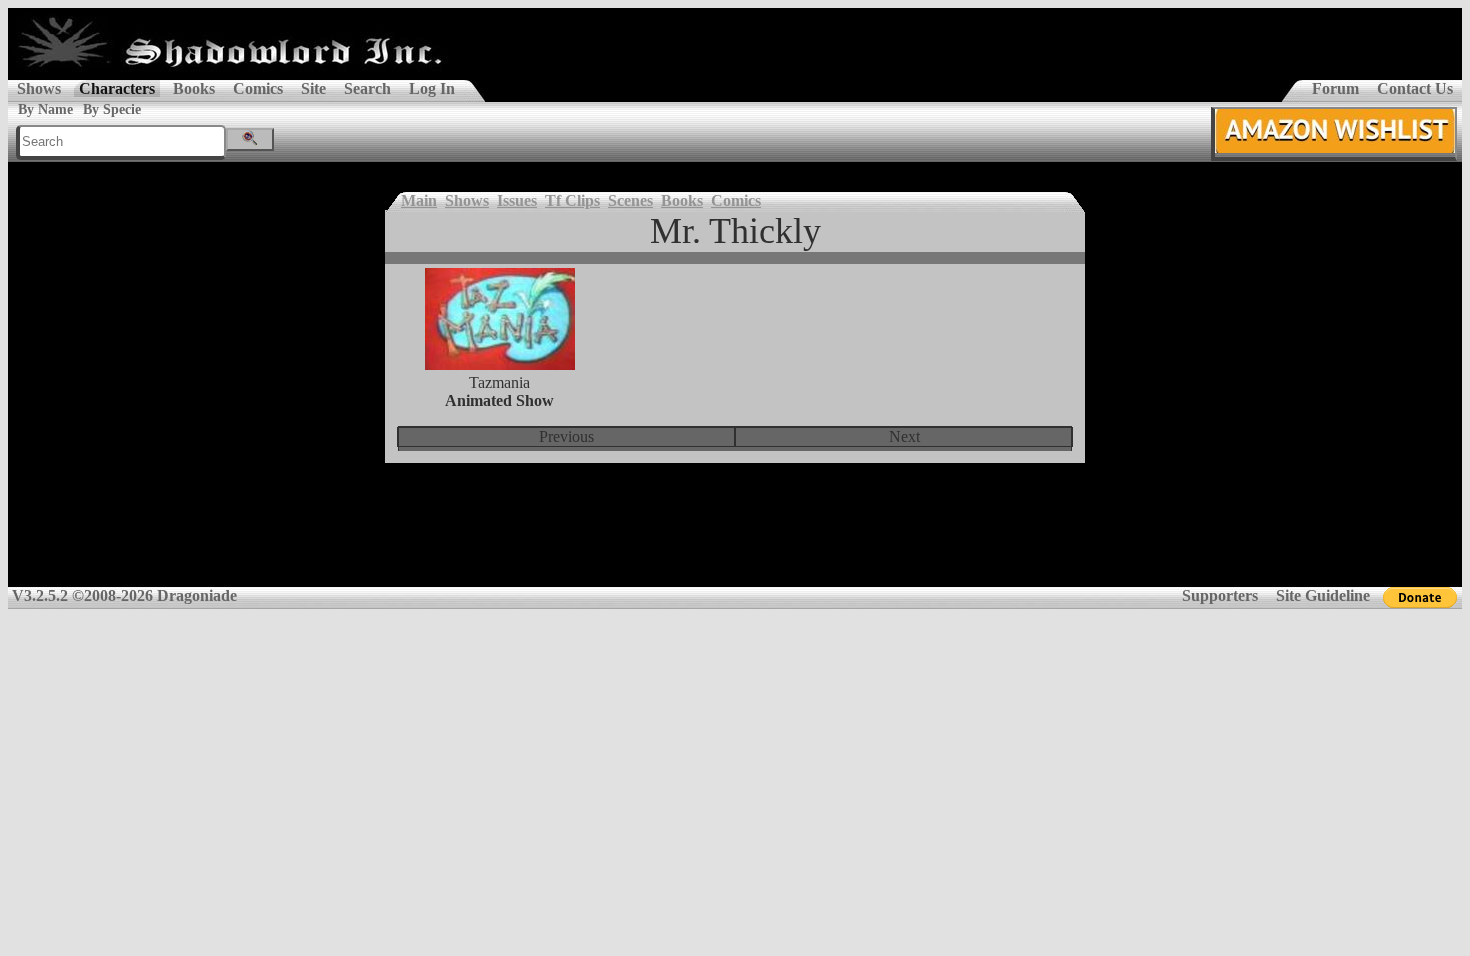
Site (313, 88)
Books (194, 88)
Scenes (630, 200)
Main (419, 200)
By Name (45, 109)
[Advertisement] (735, 538)
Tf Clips (572, 200)
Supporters (1220, 595)
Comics (258, 88)
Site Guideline (1323, 595)
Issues (517, 200)
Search (367, 88)
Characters (117, 88)
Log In (432, 88)
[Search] (250, 139)
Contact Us (1415, 88)
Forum (1335, 88)
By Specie (112, 109)
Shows (39, 88)
